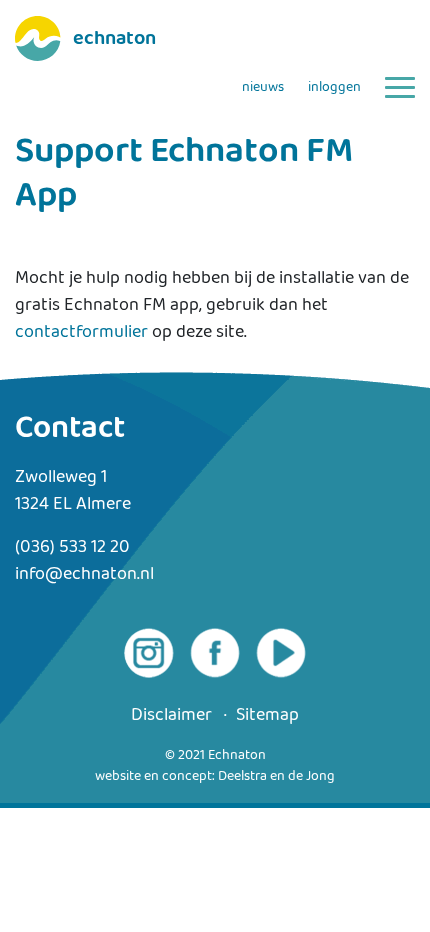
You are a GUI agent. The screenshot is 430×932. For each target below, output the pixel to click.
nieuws (263, 87)
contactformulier (81, 332)
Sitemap (267, 715)
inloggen (334, 87)
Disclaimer (171, 715)
